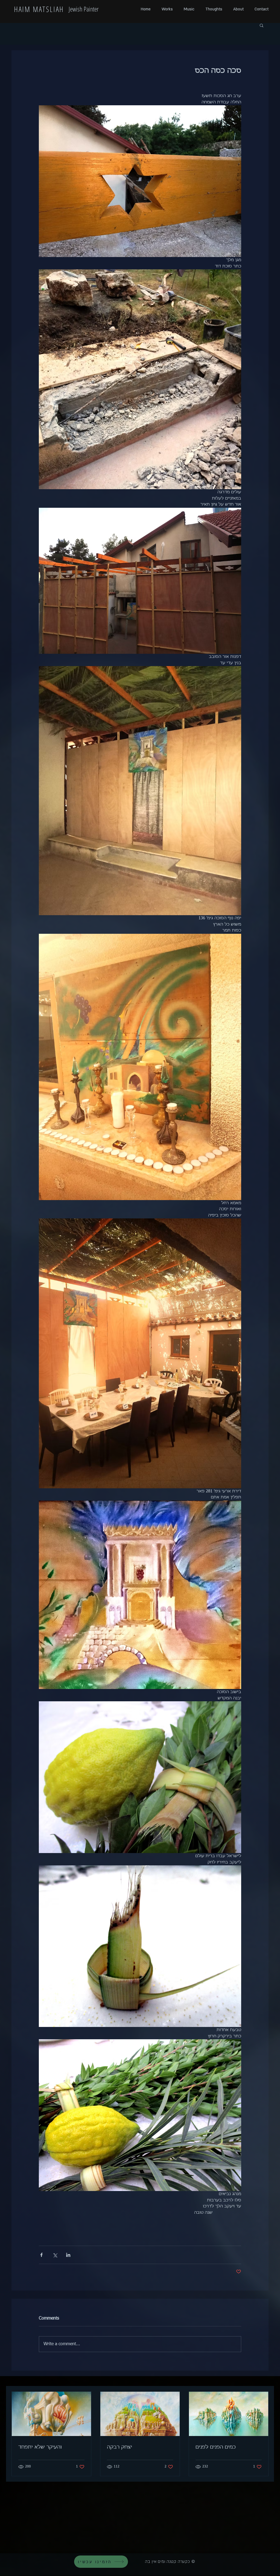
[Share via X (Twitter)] (55, 2255)
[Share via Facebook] (41, 2255)
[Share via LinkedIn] (68, 2255)
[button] (262, 25)
